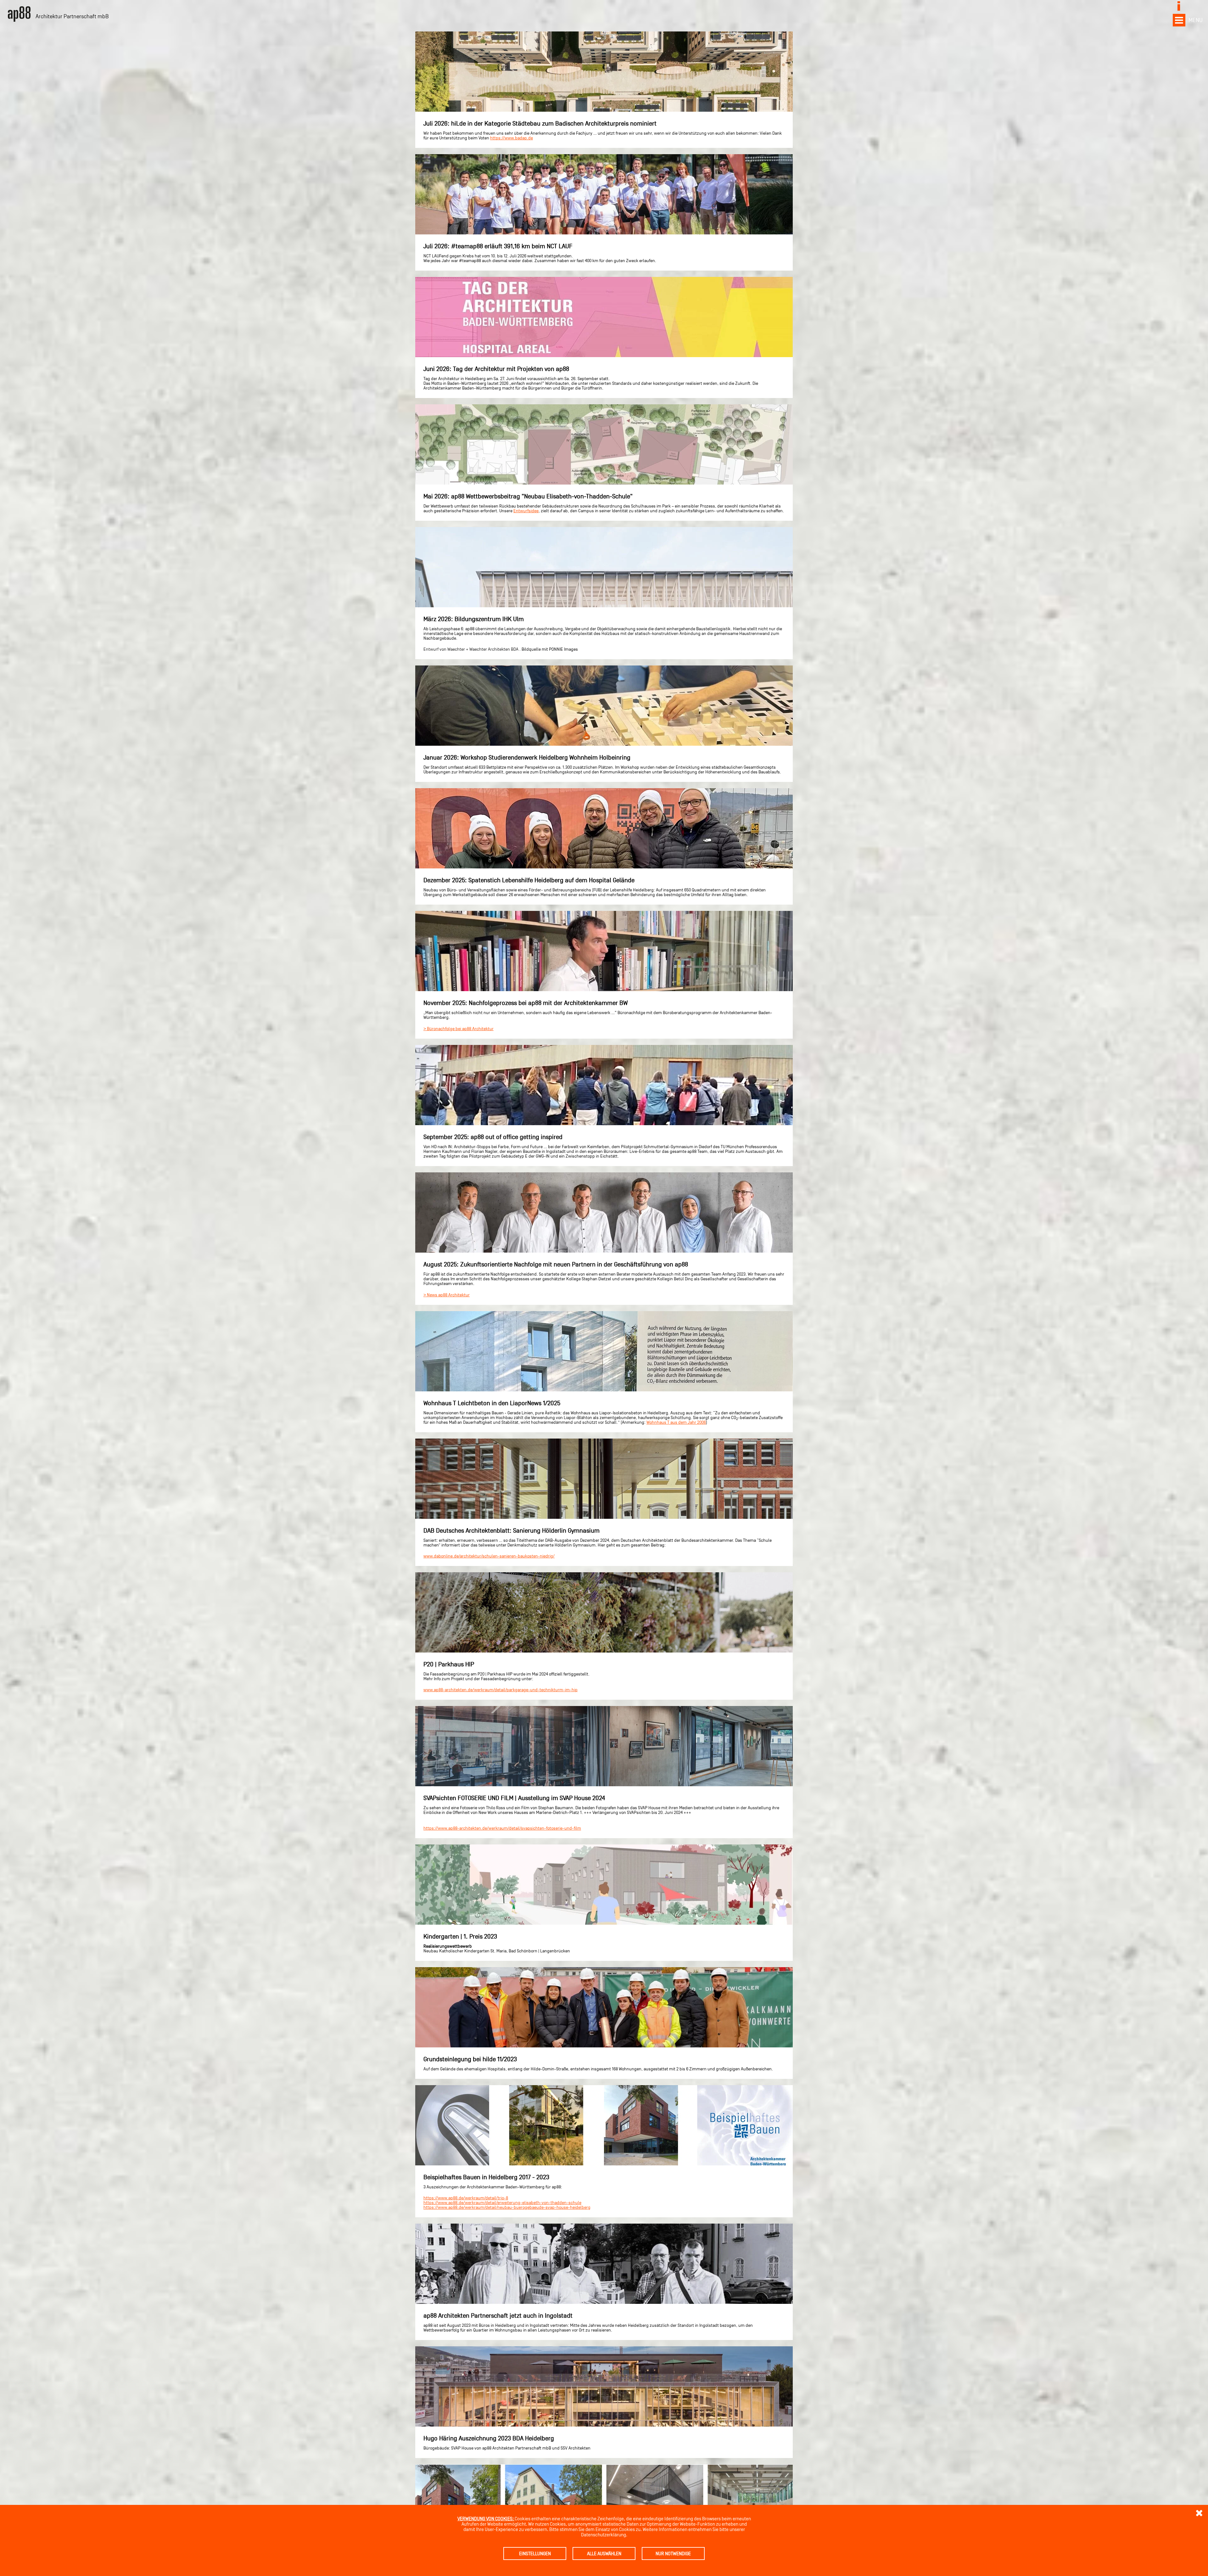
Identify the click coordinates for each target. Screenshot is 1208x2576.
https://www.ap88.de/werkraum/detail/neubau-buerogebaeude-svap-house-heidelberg (507, 2207)
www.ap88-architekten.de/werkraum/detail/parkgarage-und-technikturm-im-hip (501, 1690)
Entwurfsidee (526, 511)
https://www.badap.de (512, 138)
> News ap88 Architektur (447, 1295)
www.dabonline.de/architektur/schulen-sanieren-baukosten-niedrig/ (489, 1556)
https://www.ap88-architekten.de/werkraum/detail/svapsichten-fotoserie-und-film (502, 1828)
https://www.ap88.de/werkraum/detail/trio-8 (466, 2198)
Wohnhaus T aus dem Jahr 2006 (676, 1422)
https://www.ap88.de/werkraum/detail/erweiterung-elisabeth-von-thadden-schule (502, 2203)
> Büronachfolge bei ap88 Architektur (459, 1029)
